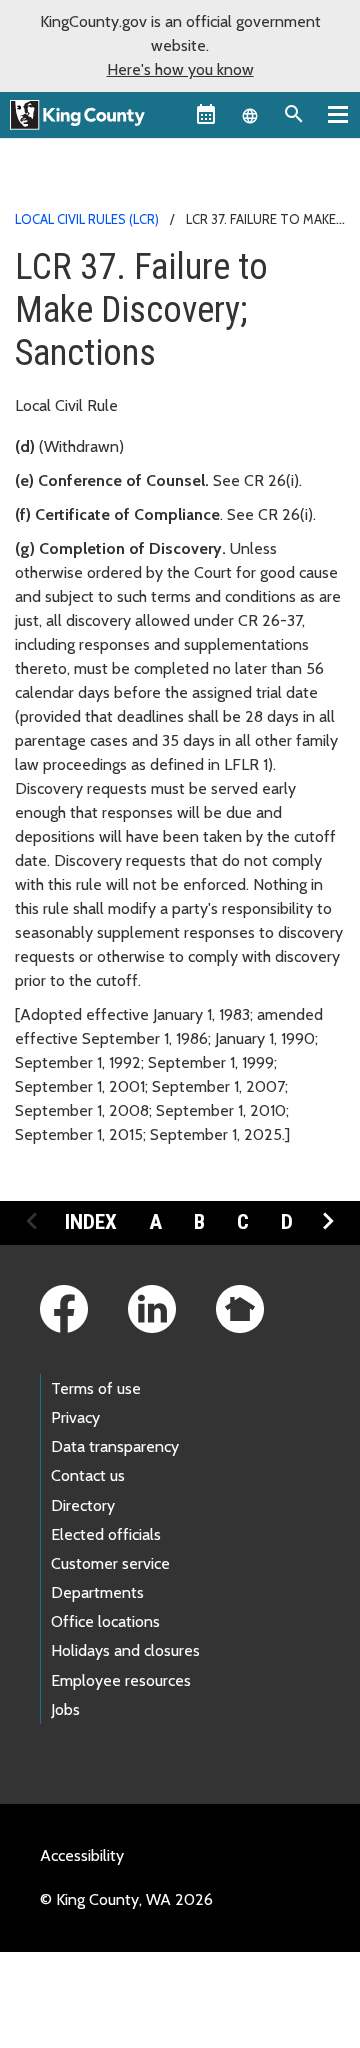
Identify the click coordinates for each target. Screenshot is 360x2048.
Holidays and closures (125, 1650)
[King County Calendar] (206, 114)
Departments (97, 1592)
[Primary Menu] (338, 114)
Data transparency (115, 1446)
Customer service (110, 1563)
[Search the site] (294, 114)
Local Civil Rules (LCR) (87, 219)
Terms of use (96, 1388)
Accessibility (82, 1855)
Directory (83, 1505)
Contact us (88, 1475)
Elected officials (106, 1534)
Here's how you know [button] (180, 69)
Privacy (75, 1417)
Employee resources (121, 1680)
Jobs (65, 1709)
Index (91, 1222)
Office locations (105, 1621)
